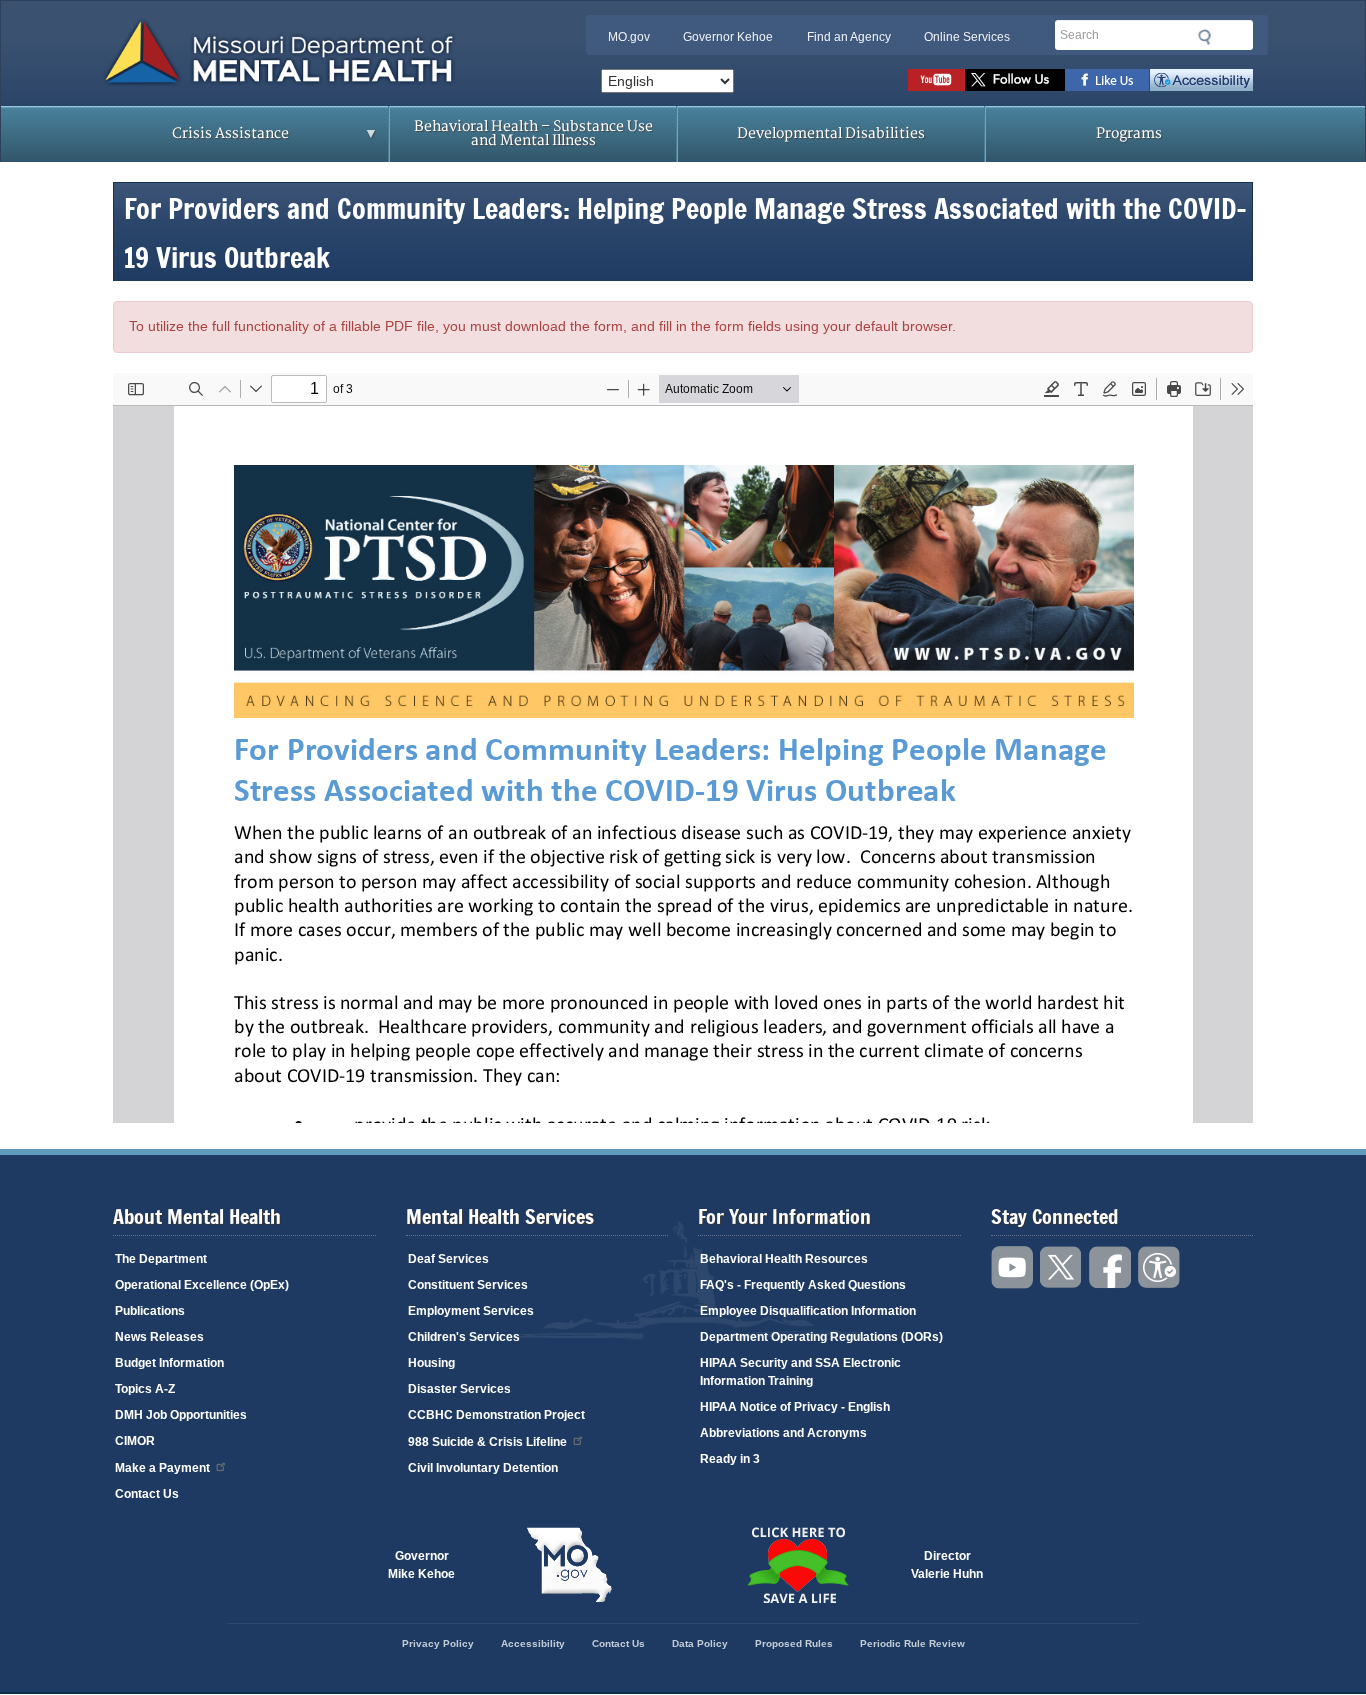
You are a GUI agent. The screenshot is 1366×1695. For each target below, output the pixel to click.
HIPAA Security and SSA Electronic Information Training (800, 1372)
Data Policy (700, 1643)
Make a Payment (162, 1468)
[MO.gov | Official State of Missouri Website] (569, 1565)
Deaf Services (448, 1259)
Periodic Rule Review (912, 1643)
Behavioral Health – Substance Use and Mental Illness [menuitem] (533, 133)
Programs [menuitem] (1129, 133)
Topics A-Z (145, 1389)
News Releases (159, 1337)
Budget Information (169, 1363)
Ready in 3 (730, 1459)
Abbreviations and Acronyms (783, 1433)
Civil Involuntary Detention (483, 1468)
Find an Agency (849, 37)
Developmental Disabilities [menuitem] (831, 133)
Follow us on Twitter (1015, 80)
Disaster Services (459, 1389)
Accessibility (1201, 80)
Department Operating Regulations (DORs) (821, 1337)
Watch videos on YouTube (936, 80)
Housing (431, 1363)
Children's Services (464, 1337)
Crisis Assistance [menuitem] (191, 140)
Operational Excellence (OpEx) (202, 1285)
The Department (161, 1259)
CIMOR (135, 1441)
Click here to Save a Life (797, 1565)
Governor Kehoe (728, 37)
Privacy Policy (438, 1643)
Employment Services (471, 1311)
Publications (150, 1311)
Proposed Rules (794, 1643)
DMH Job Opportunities (181, 1415)
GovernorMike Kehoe (421, 1565)
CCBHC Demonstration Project (496, 1415)
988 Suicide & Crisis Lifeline (487, 1442)
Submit (1205, 37)
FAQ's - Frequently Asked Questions (803, 1285)
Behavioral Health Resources (784, 1259)
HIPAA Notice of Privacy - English (795, 1407)
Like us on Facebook (1107, 80)
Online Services (967, 37)
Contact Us (147, 1494)
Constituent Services (468, 1285)
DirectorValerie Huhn (947, 1565)
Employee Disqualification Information (808, 1311)
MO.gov (629, 37)
